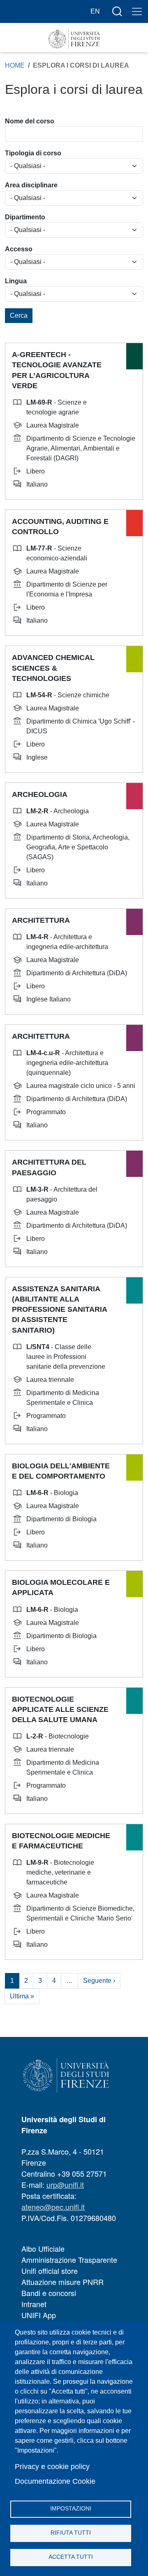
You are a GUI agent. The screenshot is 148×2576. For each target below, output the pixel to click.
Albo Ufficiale (43, 2248)
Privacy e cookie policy (52, 2467)
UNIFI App (39, 2315)
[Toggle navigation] (137, 11)
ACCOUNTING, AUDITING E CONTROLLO (60, 527)
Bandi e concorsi (49, 2293)
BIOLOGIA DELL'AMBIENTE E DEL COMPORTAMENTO (61, 1471)
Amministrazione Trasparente (69, 2260)
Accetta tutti (71, 2557)
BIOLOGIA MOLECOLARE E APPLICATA (61, 1587)
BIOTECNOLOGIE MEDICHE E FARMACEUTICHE (61, 1841)
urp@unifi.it (65, 2185)
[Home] (74, 39)
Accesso (19, 249)
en (95, 11)
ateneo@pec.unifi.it (53, 2207)
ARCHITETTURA (41, 920)
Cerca (19, 315)
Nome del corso (30, 121)
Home (15, 65)
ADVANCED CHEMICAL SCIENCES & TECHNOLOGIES (53, 668)
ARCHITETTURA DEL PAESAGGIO (49, 1167)
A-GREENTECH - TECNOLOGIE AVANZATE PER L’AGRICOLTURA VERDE (57, 370)
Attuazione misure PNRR (62, 2282)
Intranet (34, 2304)
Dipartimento (25, 217)
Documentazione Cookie (55, 2481)
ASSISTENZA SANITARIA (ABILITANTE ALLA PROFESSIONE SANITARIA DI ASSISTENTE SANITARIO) (59, 1310)
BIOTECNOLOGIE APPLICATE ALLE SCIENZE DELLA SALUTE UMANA (60, 1709)
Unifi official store (50, 2271)
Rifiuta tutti (71, 2533)
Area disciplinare (31, 185)
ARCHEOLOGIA (40, 794)
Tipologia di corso (33, 153)
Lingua (16, 281)
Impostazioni (71, 2509)
